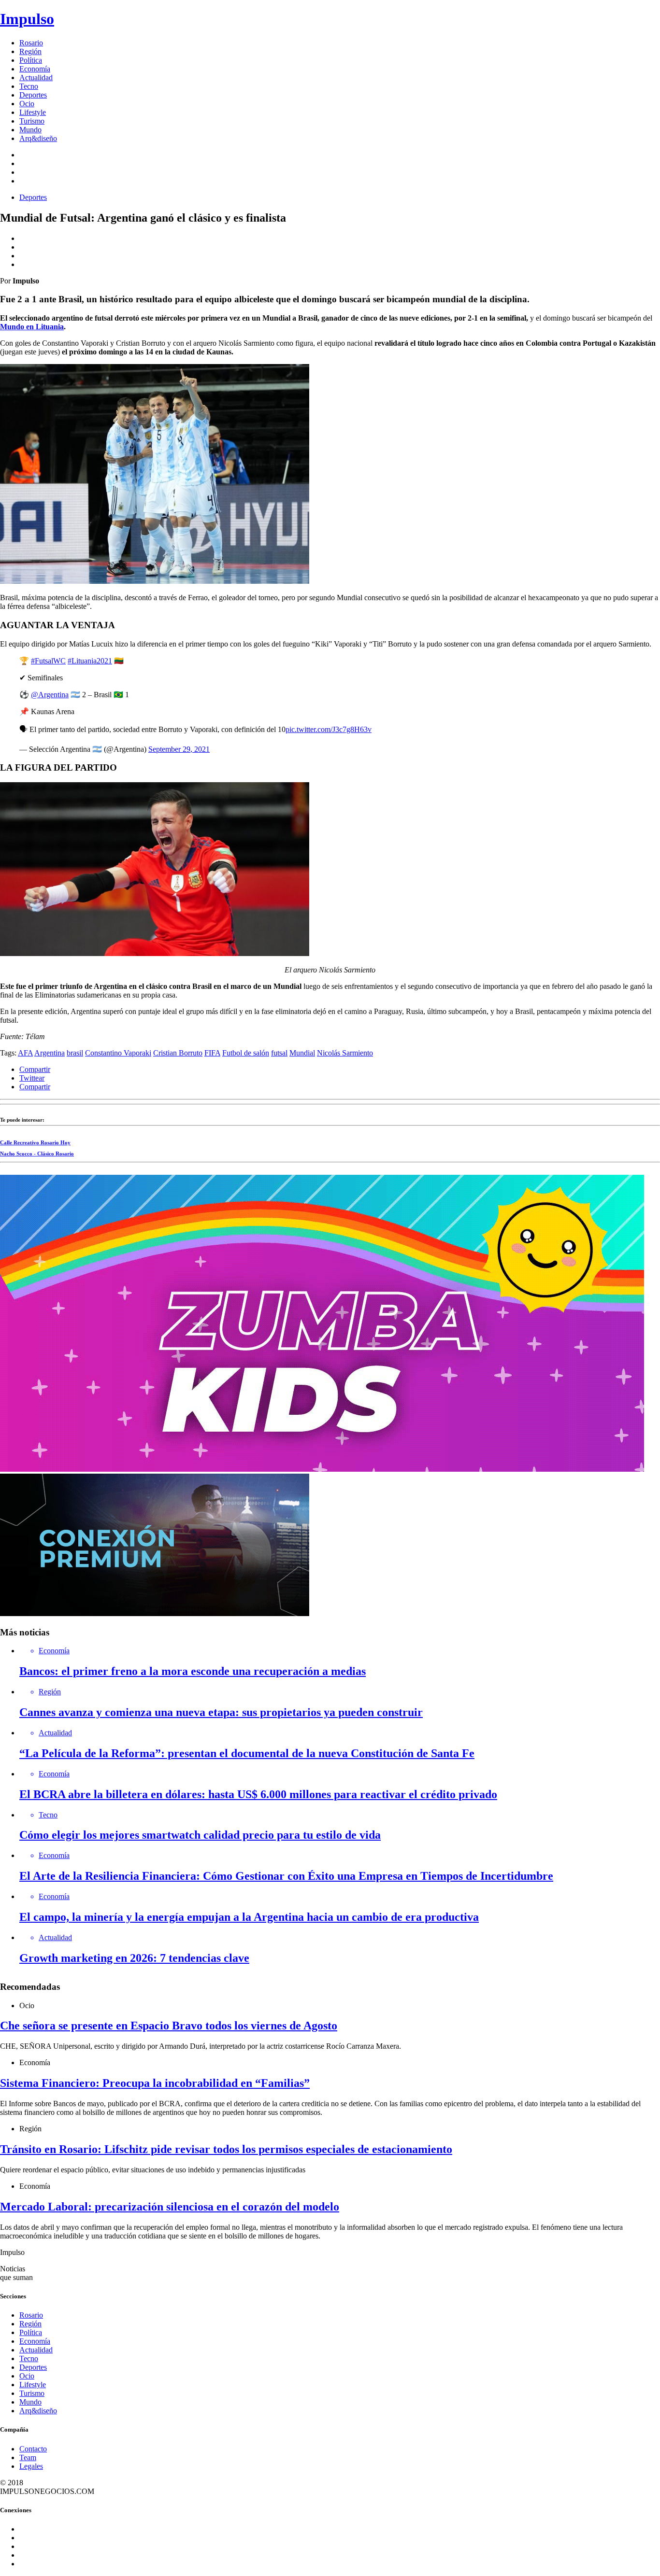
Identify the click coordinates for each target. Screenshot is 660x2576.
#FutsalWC (48, 661)
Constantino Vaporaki (118, 1053)
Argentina (50, 1053)
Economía (35, 69)
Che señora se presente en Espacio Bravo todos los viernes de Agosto (169, 2026)
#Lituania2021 (90, 661)
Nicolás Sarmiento (345, 1053)
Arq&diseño (38, 138)
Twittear (32, 1078)
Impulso (27, 19)
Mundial (302, 1053)
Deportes (33, 95)
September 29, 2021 (179, 749)
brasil (75, 1053)
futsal (279, 1053)
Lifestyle (33, 112)
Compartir (35, 1069)
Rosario (31, 43)
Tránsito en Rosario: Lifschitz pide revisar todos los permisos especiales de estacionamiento (226, 2149)
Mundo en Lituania (32, 327)
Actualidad (36, 77)
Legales (31, 2466)
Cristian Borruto (178, 1053)
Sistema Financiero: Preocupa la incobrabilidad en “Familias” (155, 2083)
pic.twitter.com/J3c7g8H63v (329, 729)
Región (30, 51)
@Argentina (50, 695)
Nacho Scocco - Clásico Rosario (37, 1154)
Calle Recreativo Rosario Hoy (35, 1142)
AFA (25, 1053)
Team (28, 2457)
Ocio (27, 104)
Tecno (29, 86)
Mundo (30, 130)
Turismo (32, 121)
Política (31, 60)
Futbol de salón (246, 1053)
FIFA (212, 1053)
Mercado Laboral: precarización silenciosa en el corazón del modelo (170, 2207)
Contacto (33, 2449)
